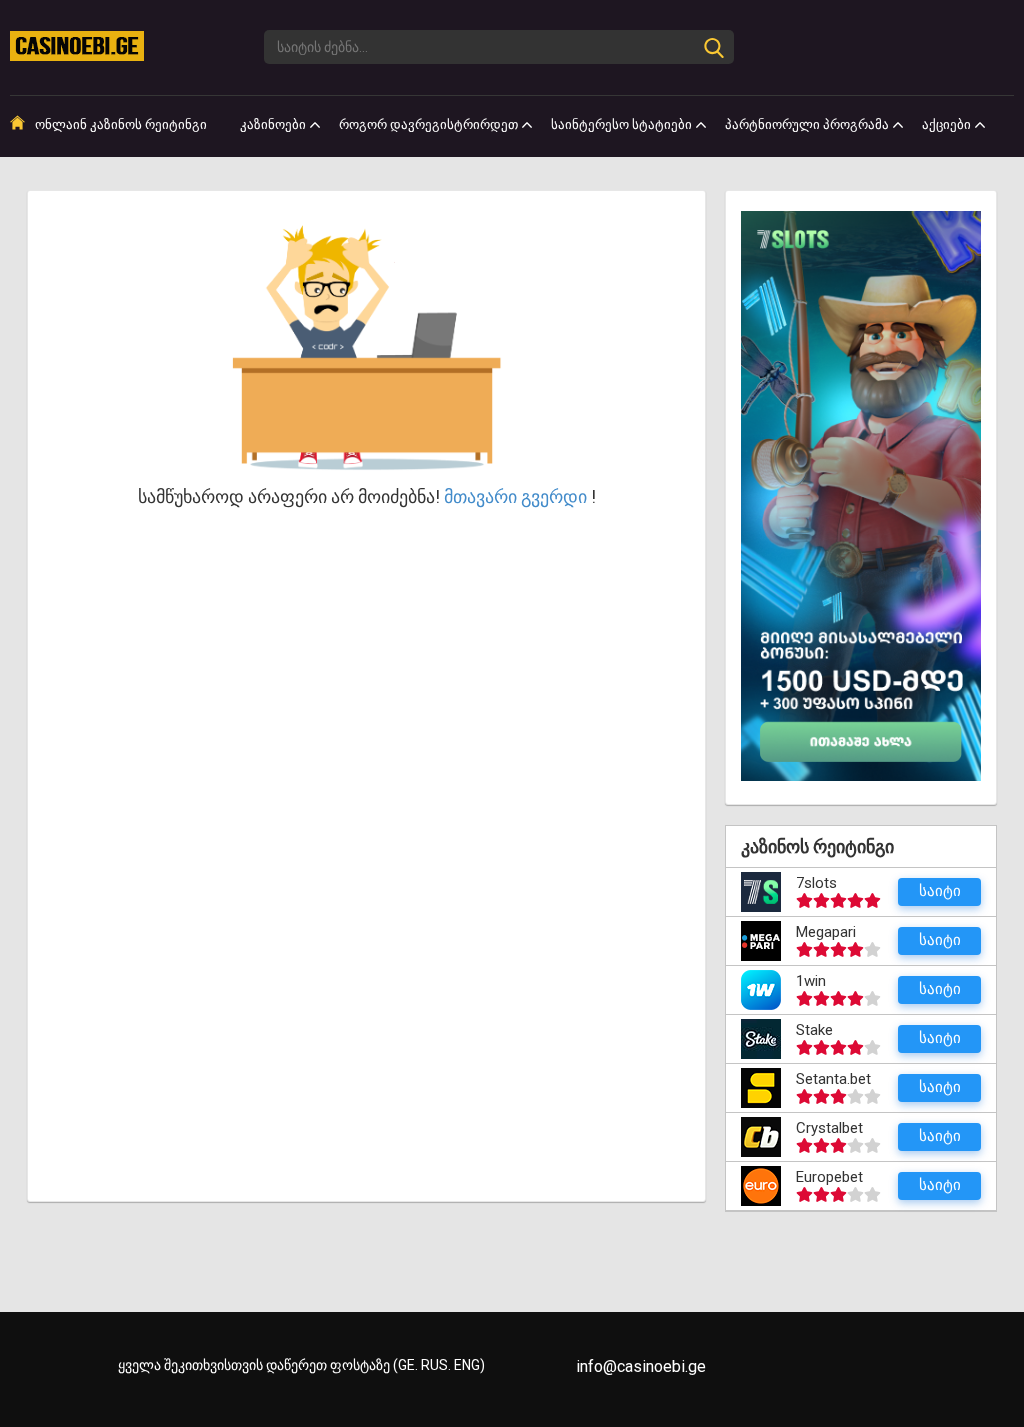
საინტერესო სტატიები (621, 124)
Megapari (826, 932)
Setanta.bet (833, 1079)
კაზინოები (273, 124)
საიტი (940, 891)
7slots (816, 883)
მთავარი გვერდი (515, 496)
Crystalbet (829, 1128)
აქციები (946, 124)
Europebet (829, 1177)
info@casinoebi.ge (641, 1366)
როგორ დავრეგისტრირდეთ (428, 124)
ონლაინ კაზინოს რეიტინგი (121, 124)
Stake (814, 1030)
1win (811, 981)
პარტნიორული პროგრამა (807, 124)
